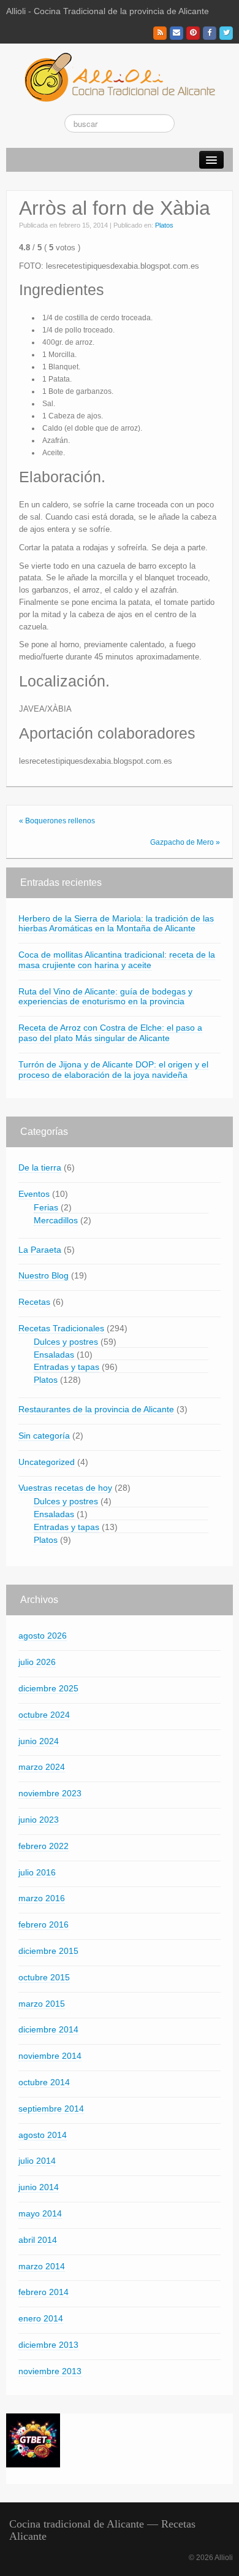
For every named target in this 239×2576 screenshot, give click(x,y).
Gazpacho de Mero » (185, 842)
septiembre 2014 (51, 2109)
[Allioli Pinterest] (193, 33)
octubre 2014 (44, 2082)
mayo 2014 (40, 2213)
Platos (164, 225)
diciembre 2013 (48, 2345)
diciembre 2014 (48, 2029)
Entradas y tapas (66, 1367)
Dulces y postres (66, 1342)
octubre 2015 (44, 1977)
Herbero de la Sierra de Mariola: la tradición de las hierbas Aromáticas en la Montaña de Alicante (116, 924)
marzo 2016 (42, 1898)
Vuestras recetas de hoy (65, 1488)
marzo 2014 (42, 2266)
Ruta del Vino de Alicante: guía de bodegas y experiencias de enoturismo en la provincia (105, 997)
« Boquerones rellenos (57, 821)
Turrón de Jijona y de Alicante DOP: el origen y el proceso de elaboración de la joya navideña (113, 1070)
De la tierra (40, 1167)
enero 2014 (41, 2318)
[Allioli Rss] (160, 33)
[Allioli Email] (176, 33)
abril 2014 (38, 2240)
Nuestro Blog (44, 1275)
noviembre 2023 (50, 1793)
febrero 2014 (44, 2292)
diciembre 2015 (48, 1951)
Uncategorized (47, 1462)
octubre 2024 (44, 1715)
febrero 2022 (44, 1846)
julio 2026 (37, 1662)
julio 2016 (37, 1872)
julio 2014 (37, 2161)
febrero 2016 (44, 1924)
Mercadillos (56, 1220)
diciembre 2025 (48, 1688)
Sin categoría (44, 1436)
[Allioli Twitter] (226, 33)
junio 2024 (39, 1741)
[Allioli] (120, 77)
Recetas (34, 1302)
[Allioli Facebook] (210, 33)
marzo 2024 (42, 1767)
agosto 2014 (43, 2135)
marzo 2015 (42, 2004)
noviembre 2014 (50, 2056)
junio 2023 (39, 1820)
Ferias (46, 1207)
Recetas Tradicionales (61, 1328)
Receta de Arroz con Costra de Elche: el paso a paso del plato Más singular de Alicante (110, 1033)
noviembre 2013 (50, 2371)
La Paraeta (40, 1250)
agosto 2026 (43, 1636)
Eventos (34, 1194)
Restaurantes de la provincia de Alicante (96, 1409)
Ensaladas (54, 1355)
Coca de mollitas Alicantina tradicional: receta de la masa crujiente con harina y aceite (117, 960)
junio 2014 (39, 2187)
